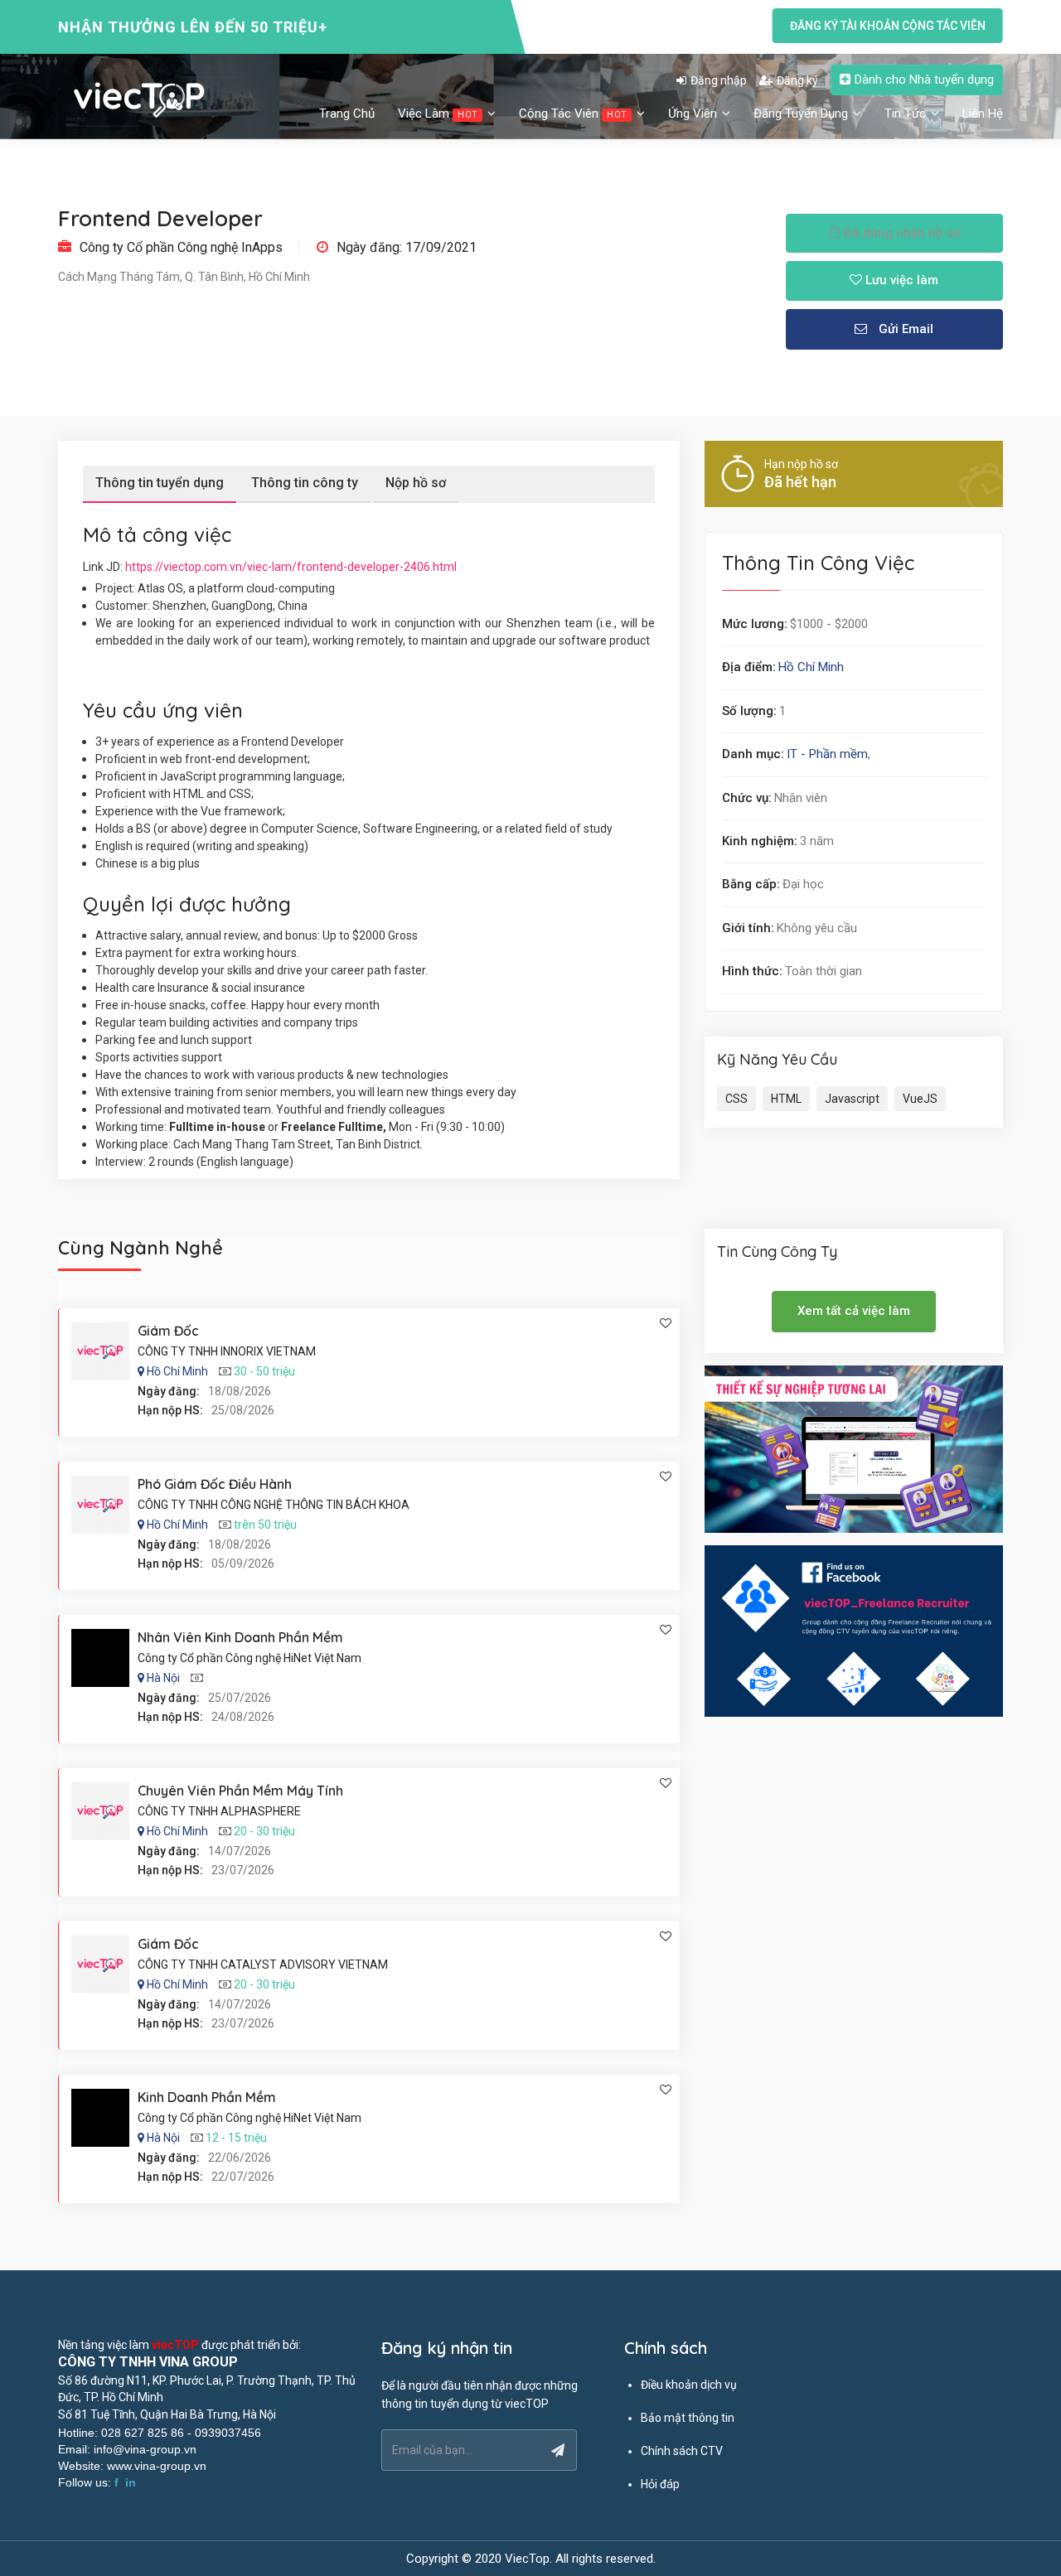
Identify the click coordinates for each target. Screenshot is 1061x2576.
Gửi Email (904, 329)
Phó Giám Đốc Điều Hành (215, 1484)
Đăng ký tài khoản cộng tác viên (888, 26)
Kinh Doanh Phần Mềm (207, 2097)
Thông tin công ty (305, 483)
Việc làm (438, 114)
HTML (786, 1099)
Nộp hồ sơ (416, 483)
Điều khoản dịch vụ (689, 2385)
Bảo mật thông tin (688, 2418)
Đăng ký (797, 80)
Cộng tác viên (573, 114)
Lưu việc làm (900, 280)
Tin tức (907, 114)
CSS (736, 1099)
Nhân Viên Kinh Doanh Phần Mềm (240, 1637)
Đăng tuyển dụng (802, 114)
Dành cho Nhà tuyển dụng (924, 80)
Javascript (852, 1099)
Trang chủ (347, 114)
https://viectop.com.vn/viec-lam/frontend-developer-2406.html (291, 567)
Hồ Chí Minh (811, 667)
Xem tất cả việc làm (854, 1311)
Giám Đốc (168, 1331)
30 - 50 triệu (264, 1371)
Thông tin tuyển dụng (160, 483)
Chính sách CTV (682, 2451)
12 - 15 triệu (236, 2138)
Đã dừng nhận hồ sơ (901, 233)
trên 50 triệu (265, 1525)
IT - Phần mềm (827, 754)
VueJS (920, 1099)
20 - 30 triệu (264, 1831)
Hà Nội (163, 1678)
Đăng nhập (719, 80)
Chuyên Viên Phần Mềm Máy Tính (240, 1791)
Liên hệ (983, 114)
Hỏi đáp (660, 2484)
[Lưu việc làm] (666, 1323)
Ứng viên (694, 114)
